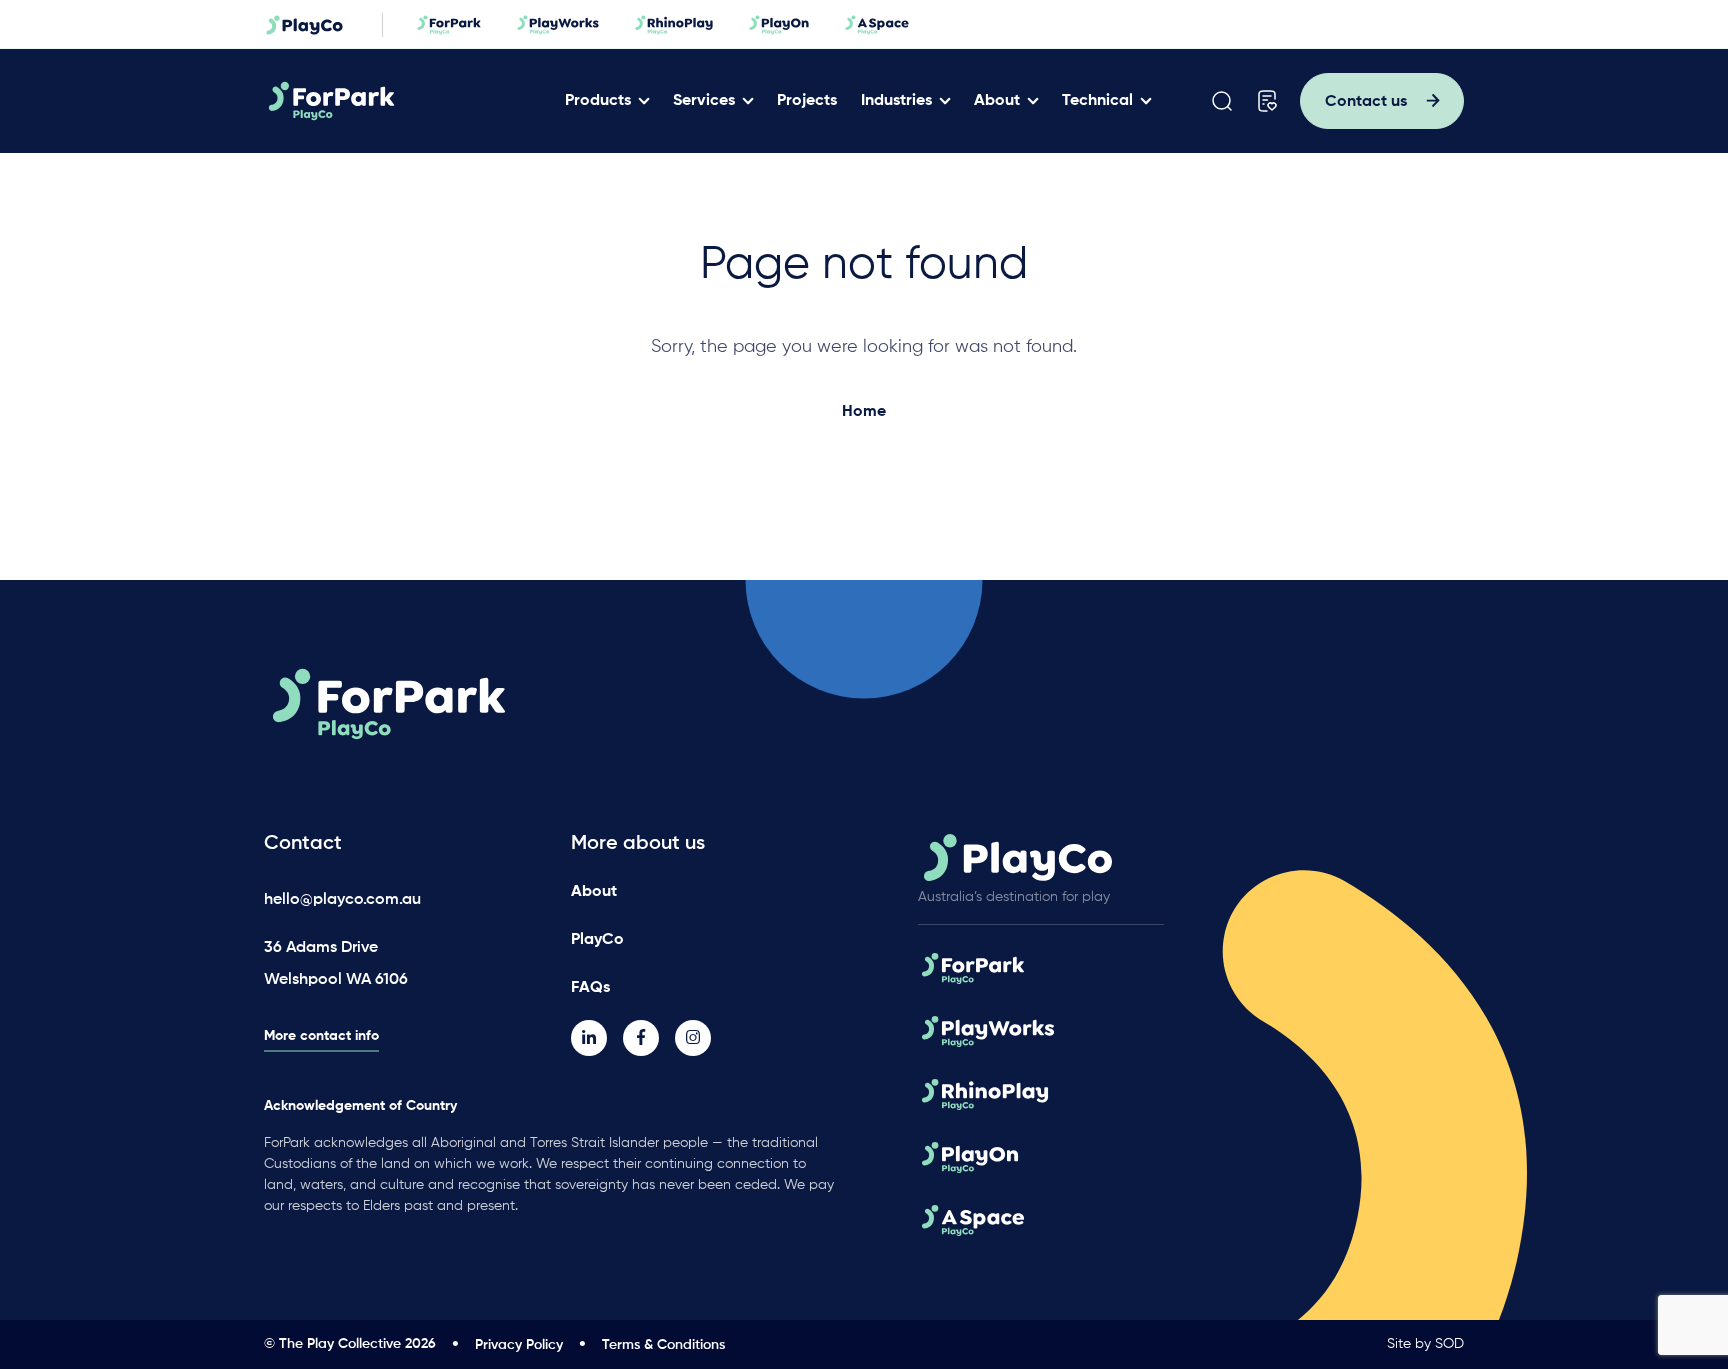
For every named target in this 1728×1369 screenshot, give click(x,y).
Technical (1097, 101)
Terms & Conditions (663, 1345)
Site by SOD (1425, 1344)
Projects (807, 101)
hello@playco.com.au (342, 900)
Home (864, 412)
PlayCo (597, 940)
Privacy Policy (519, 1345)
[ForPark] (407, 101)
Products (598, 101)
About (997, 101)
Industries (896, 101)
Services (704, 101)
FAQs (590, 988)
